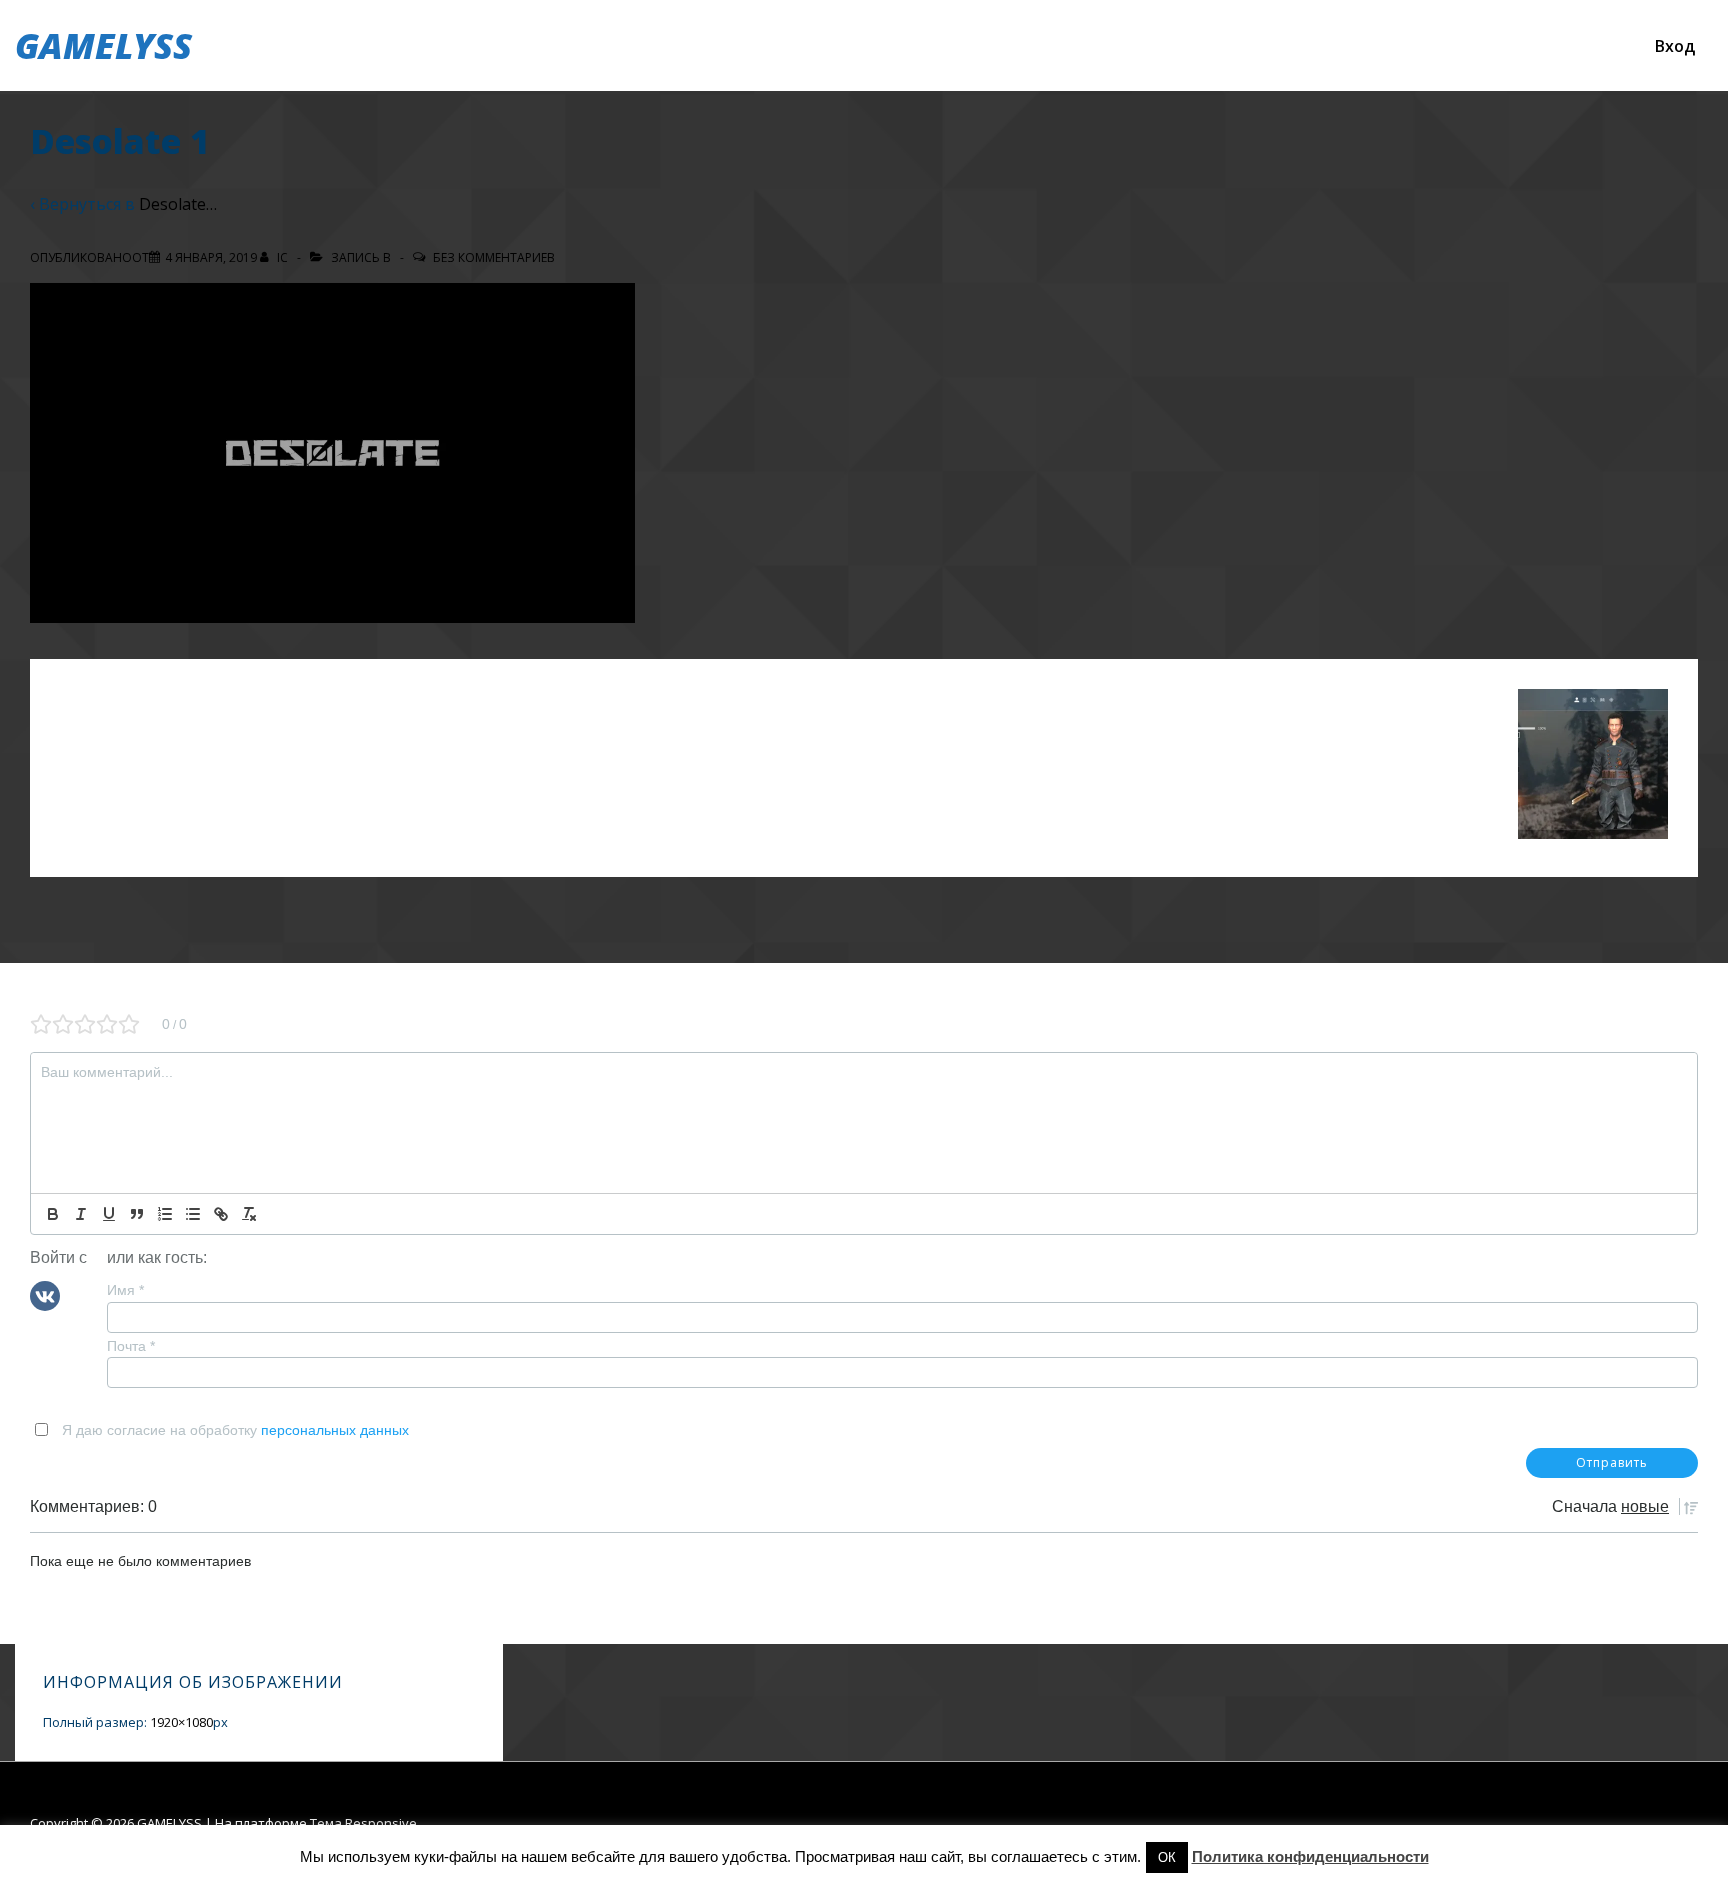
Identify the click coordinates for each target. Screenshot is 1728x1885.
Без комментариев (494, 257)
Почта (131, 1346)
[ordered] (165, 1214)
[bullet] (193, 1214)
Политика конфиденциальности (1310, 1856)
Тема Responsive (363, 1823)
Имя (125, 1290)
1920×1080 (181, 1722)
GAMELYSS (103, 45)
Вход (1675, 46)
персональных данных (335, 1430)
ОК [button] (1167, 1857)
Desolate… (178, 204)
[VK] (45, 1295)
